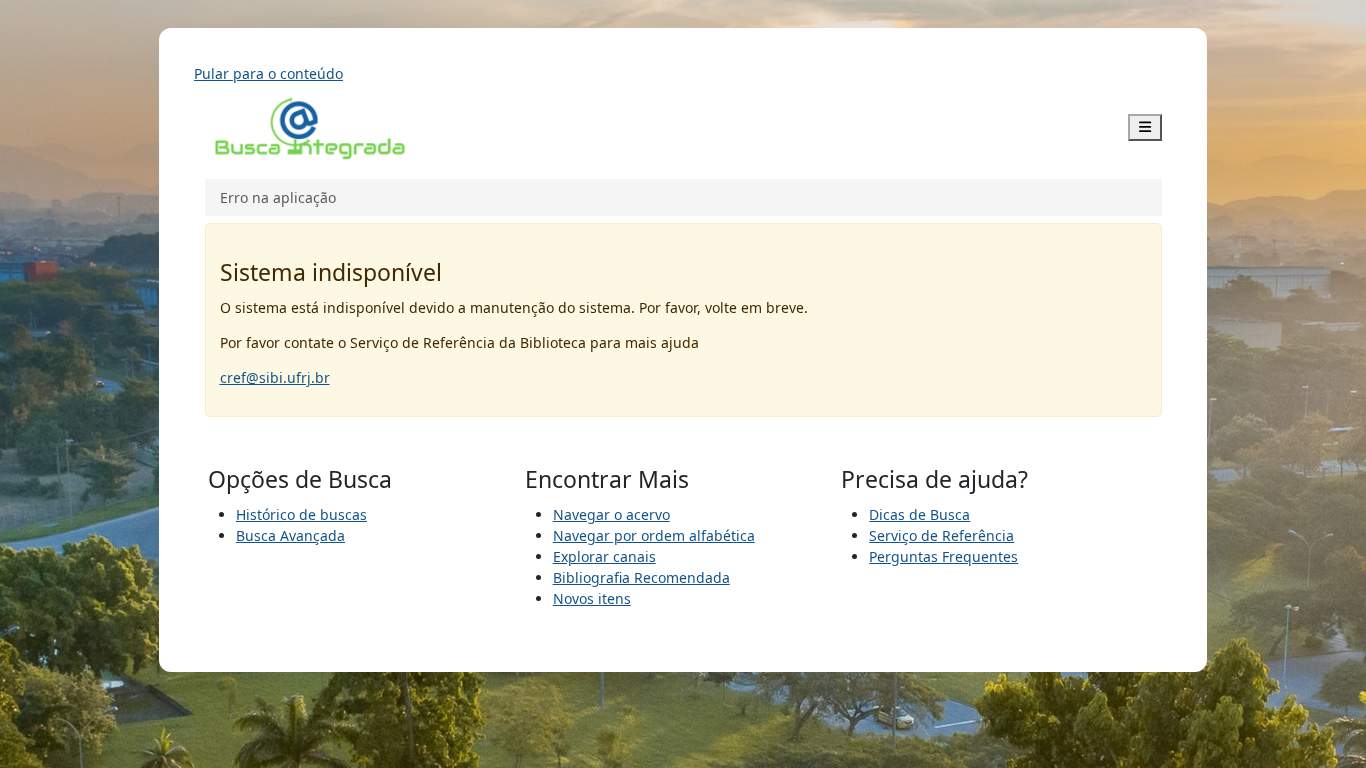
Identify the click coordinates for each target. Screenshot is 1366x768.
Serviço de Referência (941, 535)
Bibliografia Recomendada (641, 577)
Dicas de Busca (919, 514)
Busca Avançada (290, 535)
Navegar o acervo (611, 514)
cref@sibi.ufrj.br (275, 377)
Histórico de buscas (301, 514)
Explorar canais (604, 556)
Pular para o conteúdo (268, 73)
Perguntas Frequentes (943, 556)
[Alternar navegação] (1145, 127)
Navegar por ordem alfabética (654, 535)
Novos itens (592, 598)
